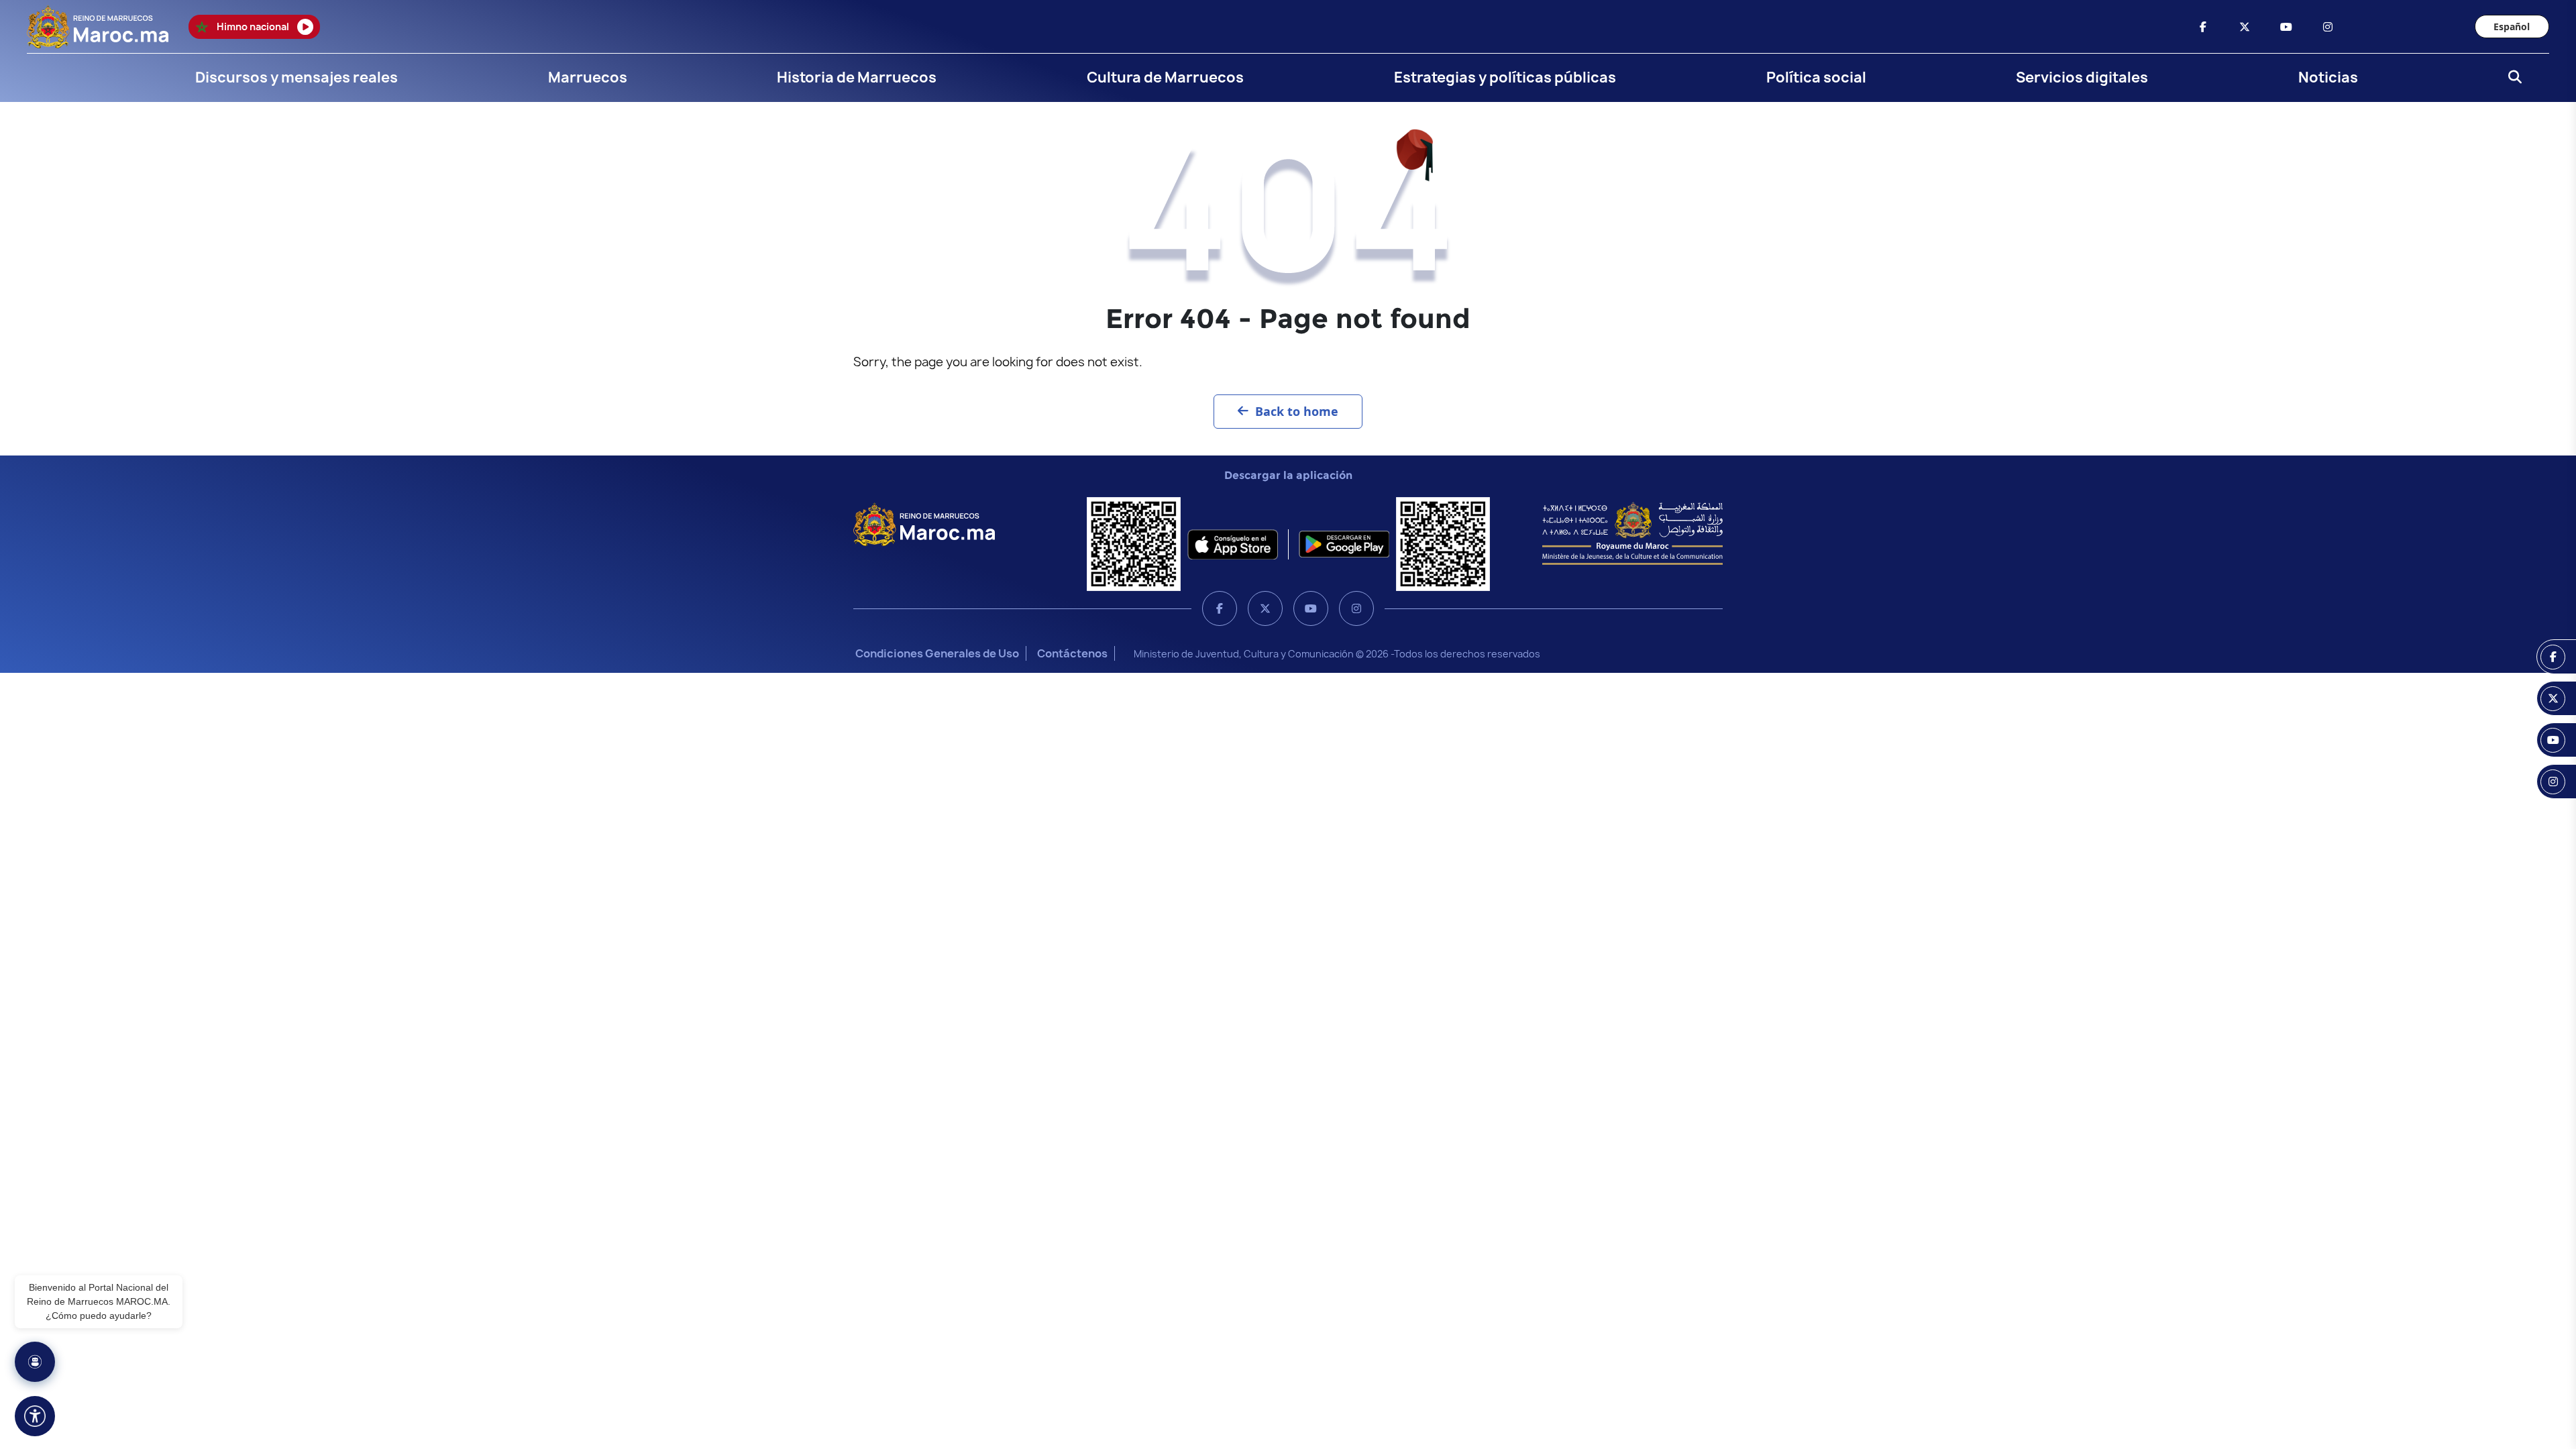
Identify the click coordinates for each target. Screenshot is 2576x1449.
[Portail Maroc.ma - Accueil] (924, 523)
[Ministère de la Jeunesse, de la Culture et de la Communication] (1632, 533)
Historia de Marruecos (857, 77)
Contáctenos (1072, 653)
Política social (1816, 77)
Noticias (2328, 77)
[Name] (35, 1416)
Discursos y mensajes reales (297, 77)
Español (2512, 26)
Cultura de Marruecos (1165, 77)
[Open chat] (35, 1362)
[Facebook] (1220, 608)
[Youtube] (1311, 608)
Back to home (1297, 411)
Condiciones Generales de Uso (937, 653)
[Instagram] (1356, 608)
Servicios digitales (2082, 77)
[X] (1265, 608)
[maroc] (2203, 27)
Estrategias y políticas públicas (1505, 77)
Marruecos (588, 77)
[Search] (2511, 78)
